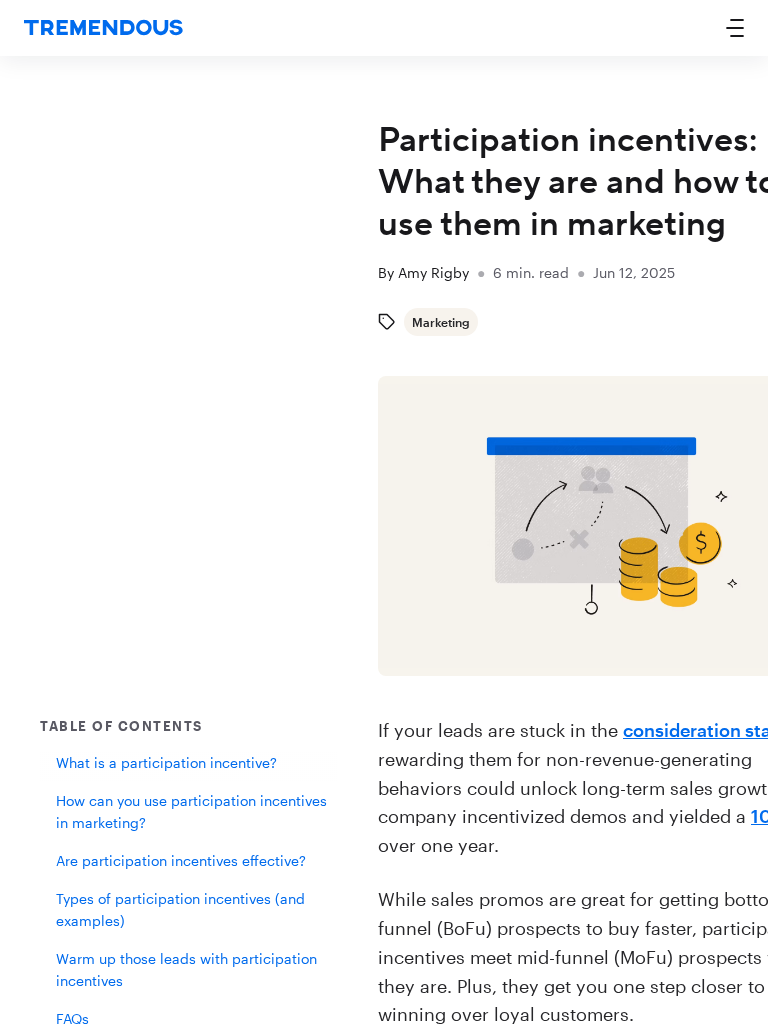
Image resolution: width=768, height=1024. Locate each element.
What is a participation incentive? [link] (166, 762)
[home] (103, 28)
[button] (735, 28)
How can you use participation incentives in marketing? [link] (191, 811)
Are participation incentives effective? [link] (181, 860)
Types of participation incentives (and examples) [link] (180, 909)
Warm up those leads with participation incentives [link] (186, 969)
